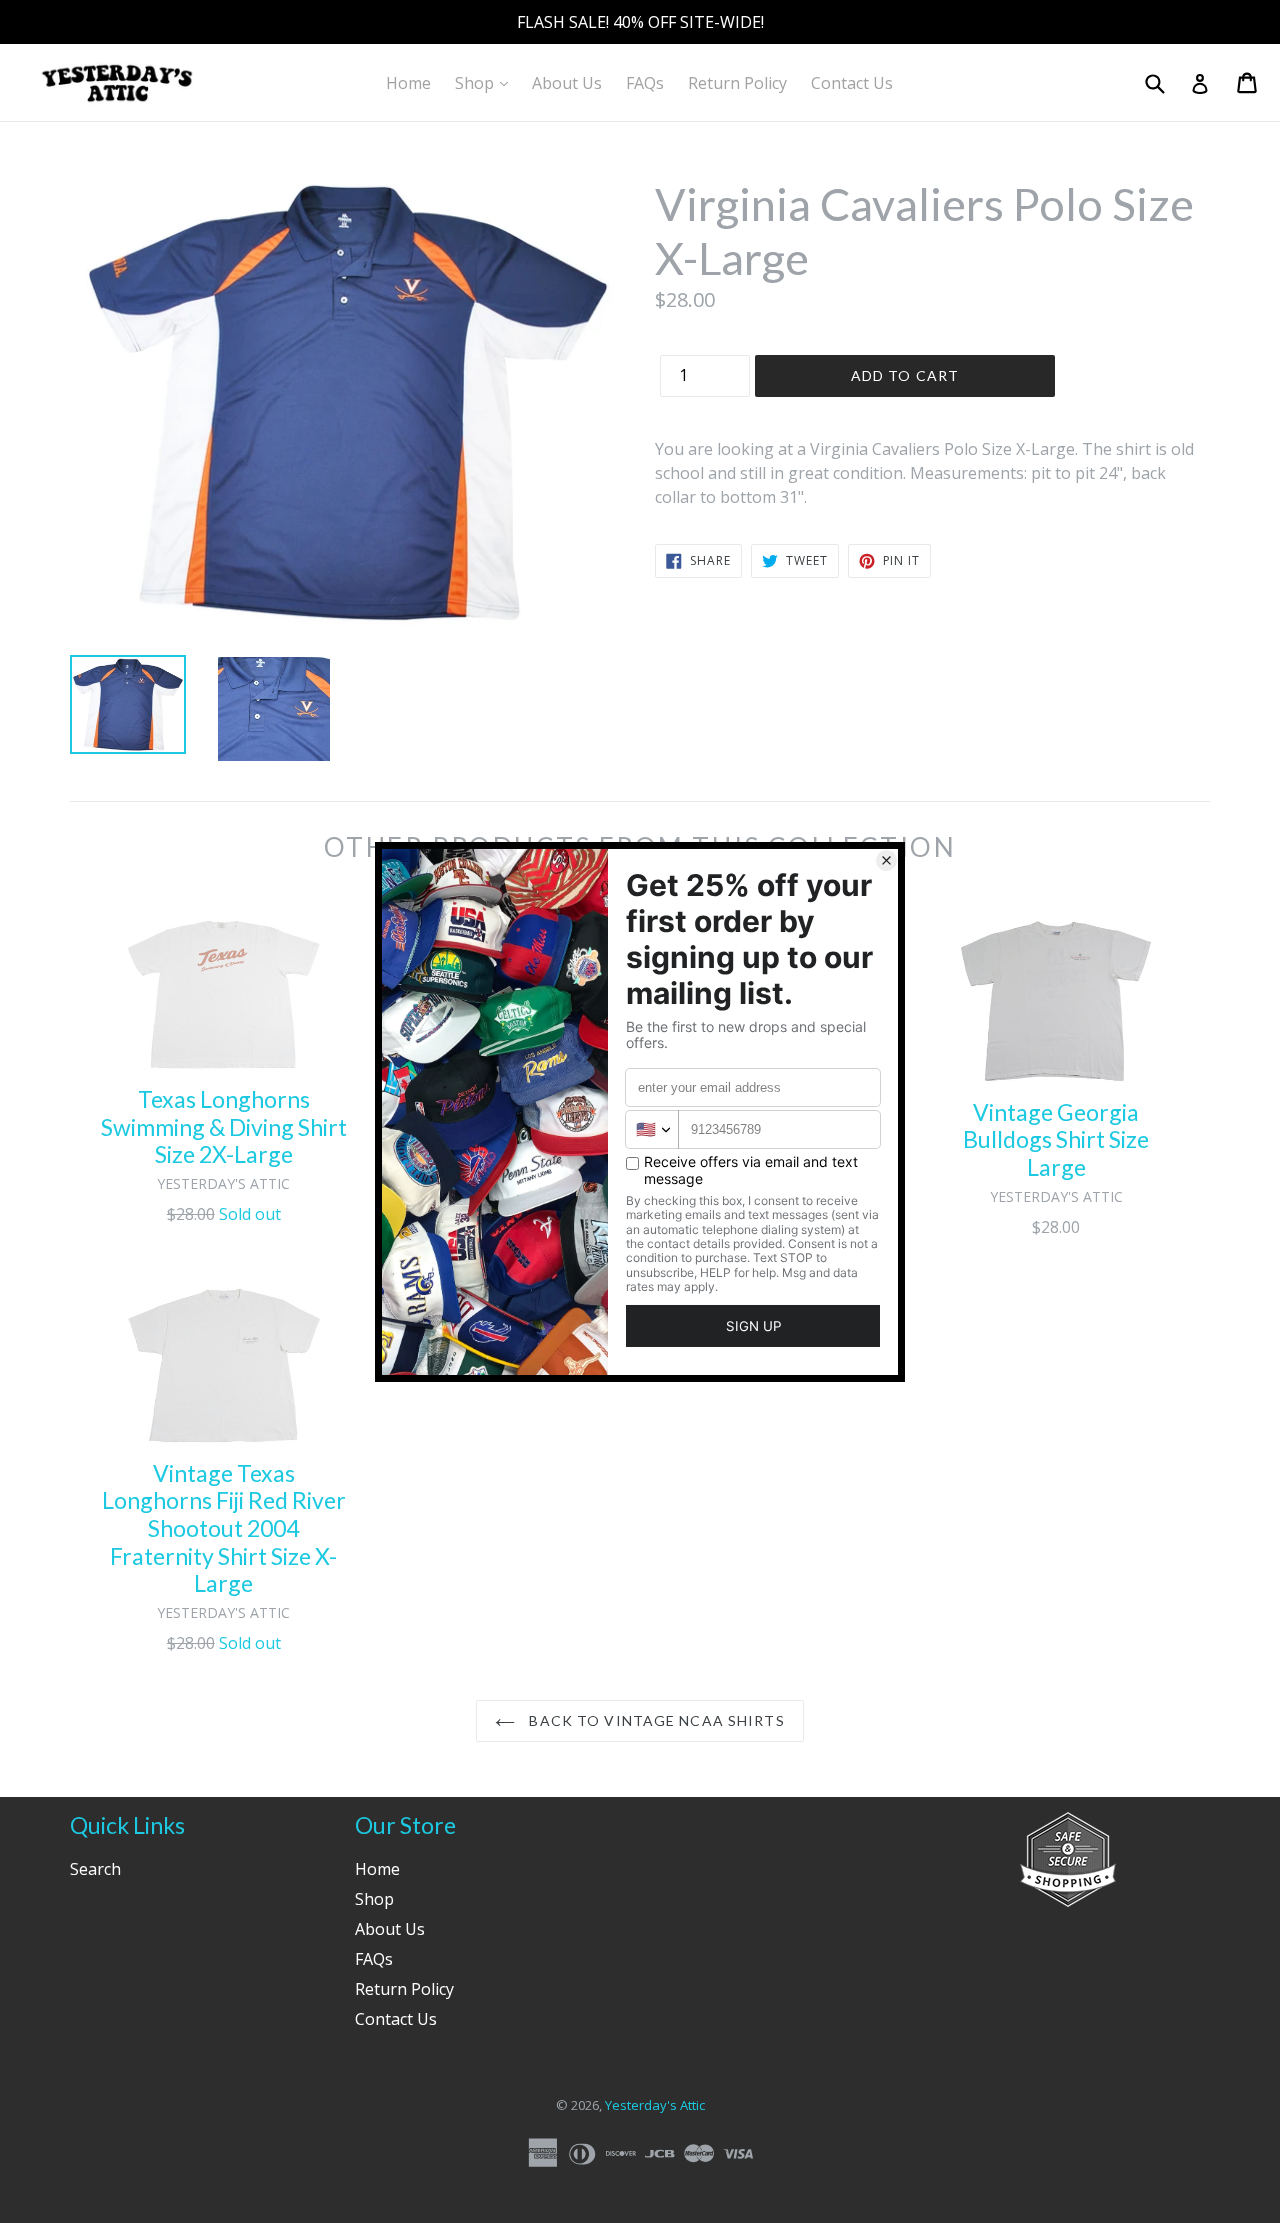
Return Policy (737, 83)
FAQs (645, 83)
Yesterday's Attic (655, 2105)
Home (408, 83)
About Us (567, 83)
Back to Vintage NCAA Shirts (654, 1720)
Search (95, 1869)
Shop (486, 82)
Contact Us (852, 83)
